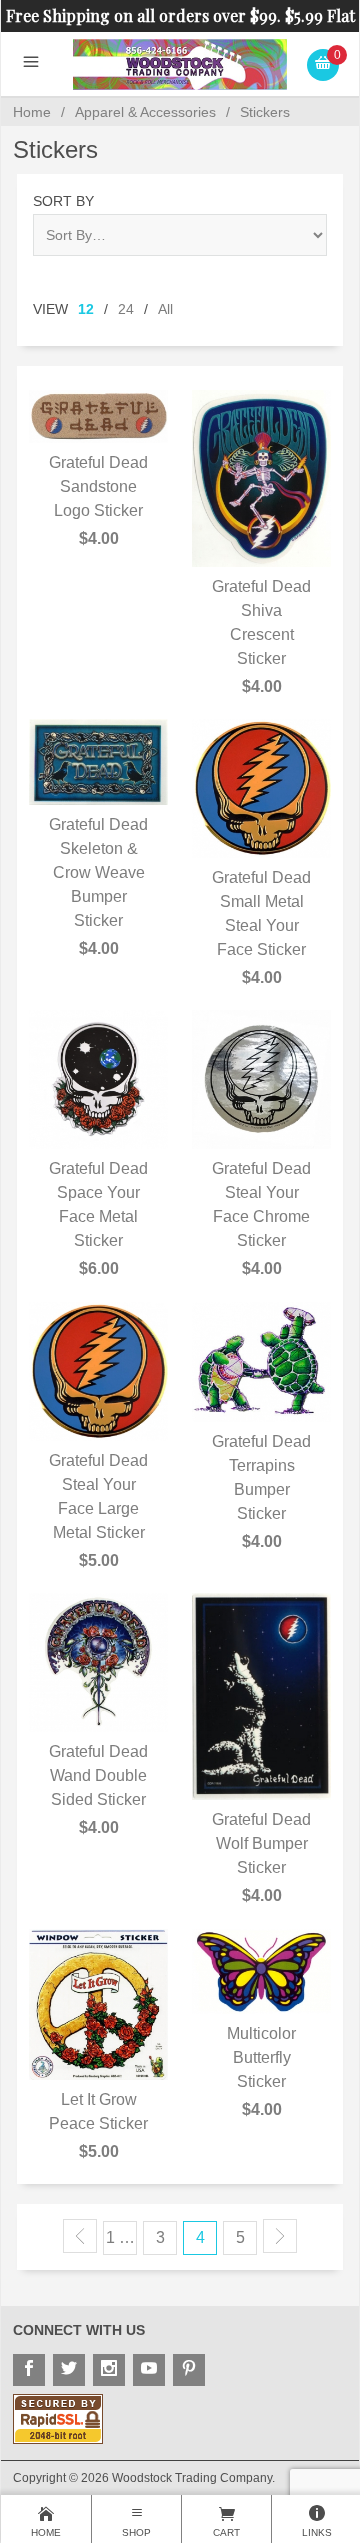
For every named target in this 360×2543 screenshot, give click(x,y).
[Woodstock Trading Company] (180, 63)
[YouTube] (149, 2370)
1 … (120, 2237)
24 (126, 309)
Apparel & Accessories (145, 112)
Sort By (63, 201)
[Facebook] (29, 2370)
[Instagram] (109, 2370)
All (165, 309)
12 (86, 309)
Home (32, 112)
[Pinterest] (189, 2370)
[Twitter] (69, 2370)
